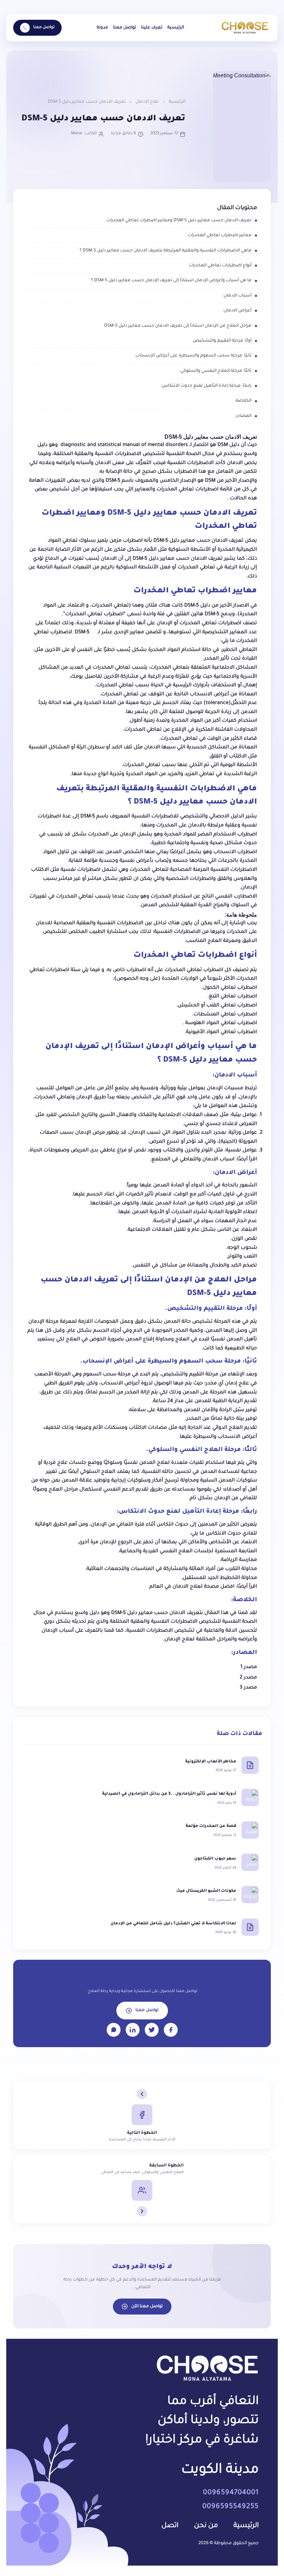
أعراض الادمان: (237, 311)
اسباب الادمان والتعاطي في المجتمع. (193, 1160)
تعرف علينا (152, 28)
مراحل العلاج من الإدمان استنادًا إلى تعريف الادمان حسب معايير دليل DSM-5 (177, 326)
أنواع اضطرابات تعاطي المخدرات (220, 266)
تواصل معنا (125, 28)
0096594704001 (231, 2493)
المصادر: (243, 416)
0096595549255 (230, 2507)
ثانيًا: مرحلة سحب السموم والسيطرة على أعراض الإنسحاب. (193, 356)
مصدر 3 (248, 1688)
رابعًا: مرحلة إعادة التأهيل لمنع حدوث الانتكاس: (206, 386)
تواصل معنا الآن (147, 2307)
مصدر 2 (248, 1678)
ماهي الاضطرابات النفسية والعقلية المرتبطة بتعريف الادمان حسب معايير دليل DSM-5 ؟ (166, 251)
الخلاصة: (243, 401)
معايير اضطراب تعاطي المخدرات (220, 235)
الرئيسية (176, 28)
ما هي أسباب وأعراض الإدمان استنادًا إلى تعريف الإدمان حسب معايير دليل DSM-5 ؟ (171, 281)
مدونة (102, 28)
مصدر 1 (249, 1667)
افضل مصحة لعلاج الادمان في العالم (192, 1587)
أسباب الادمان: (237, 296)
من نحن (206, 2526)
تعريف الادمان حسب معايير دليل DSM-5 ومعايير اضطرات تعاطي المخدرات (179, 221)
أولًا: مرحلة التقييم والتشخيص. (221, 341)
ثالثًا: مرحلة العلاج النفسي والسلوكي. (215, 371)
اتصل (170, 2526)
